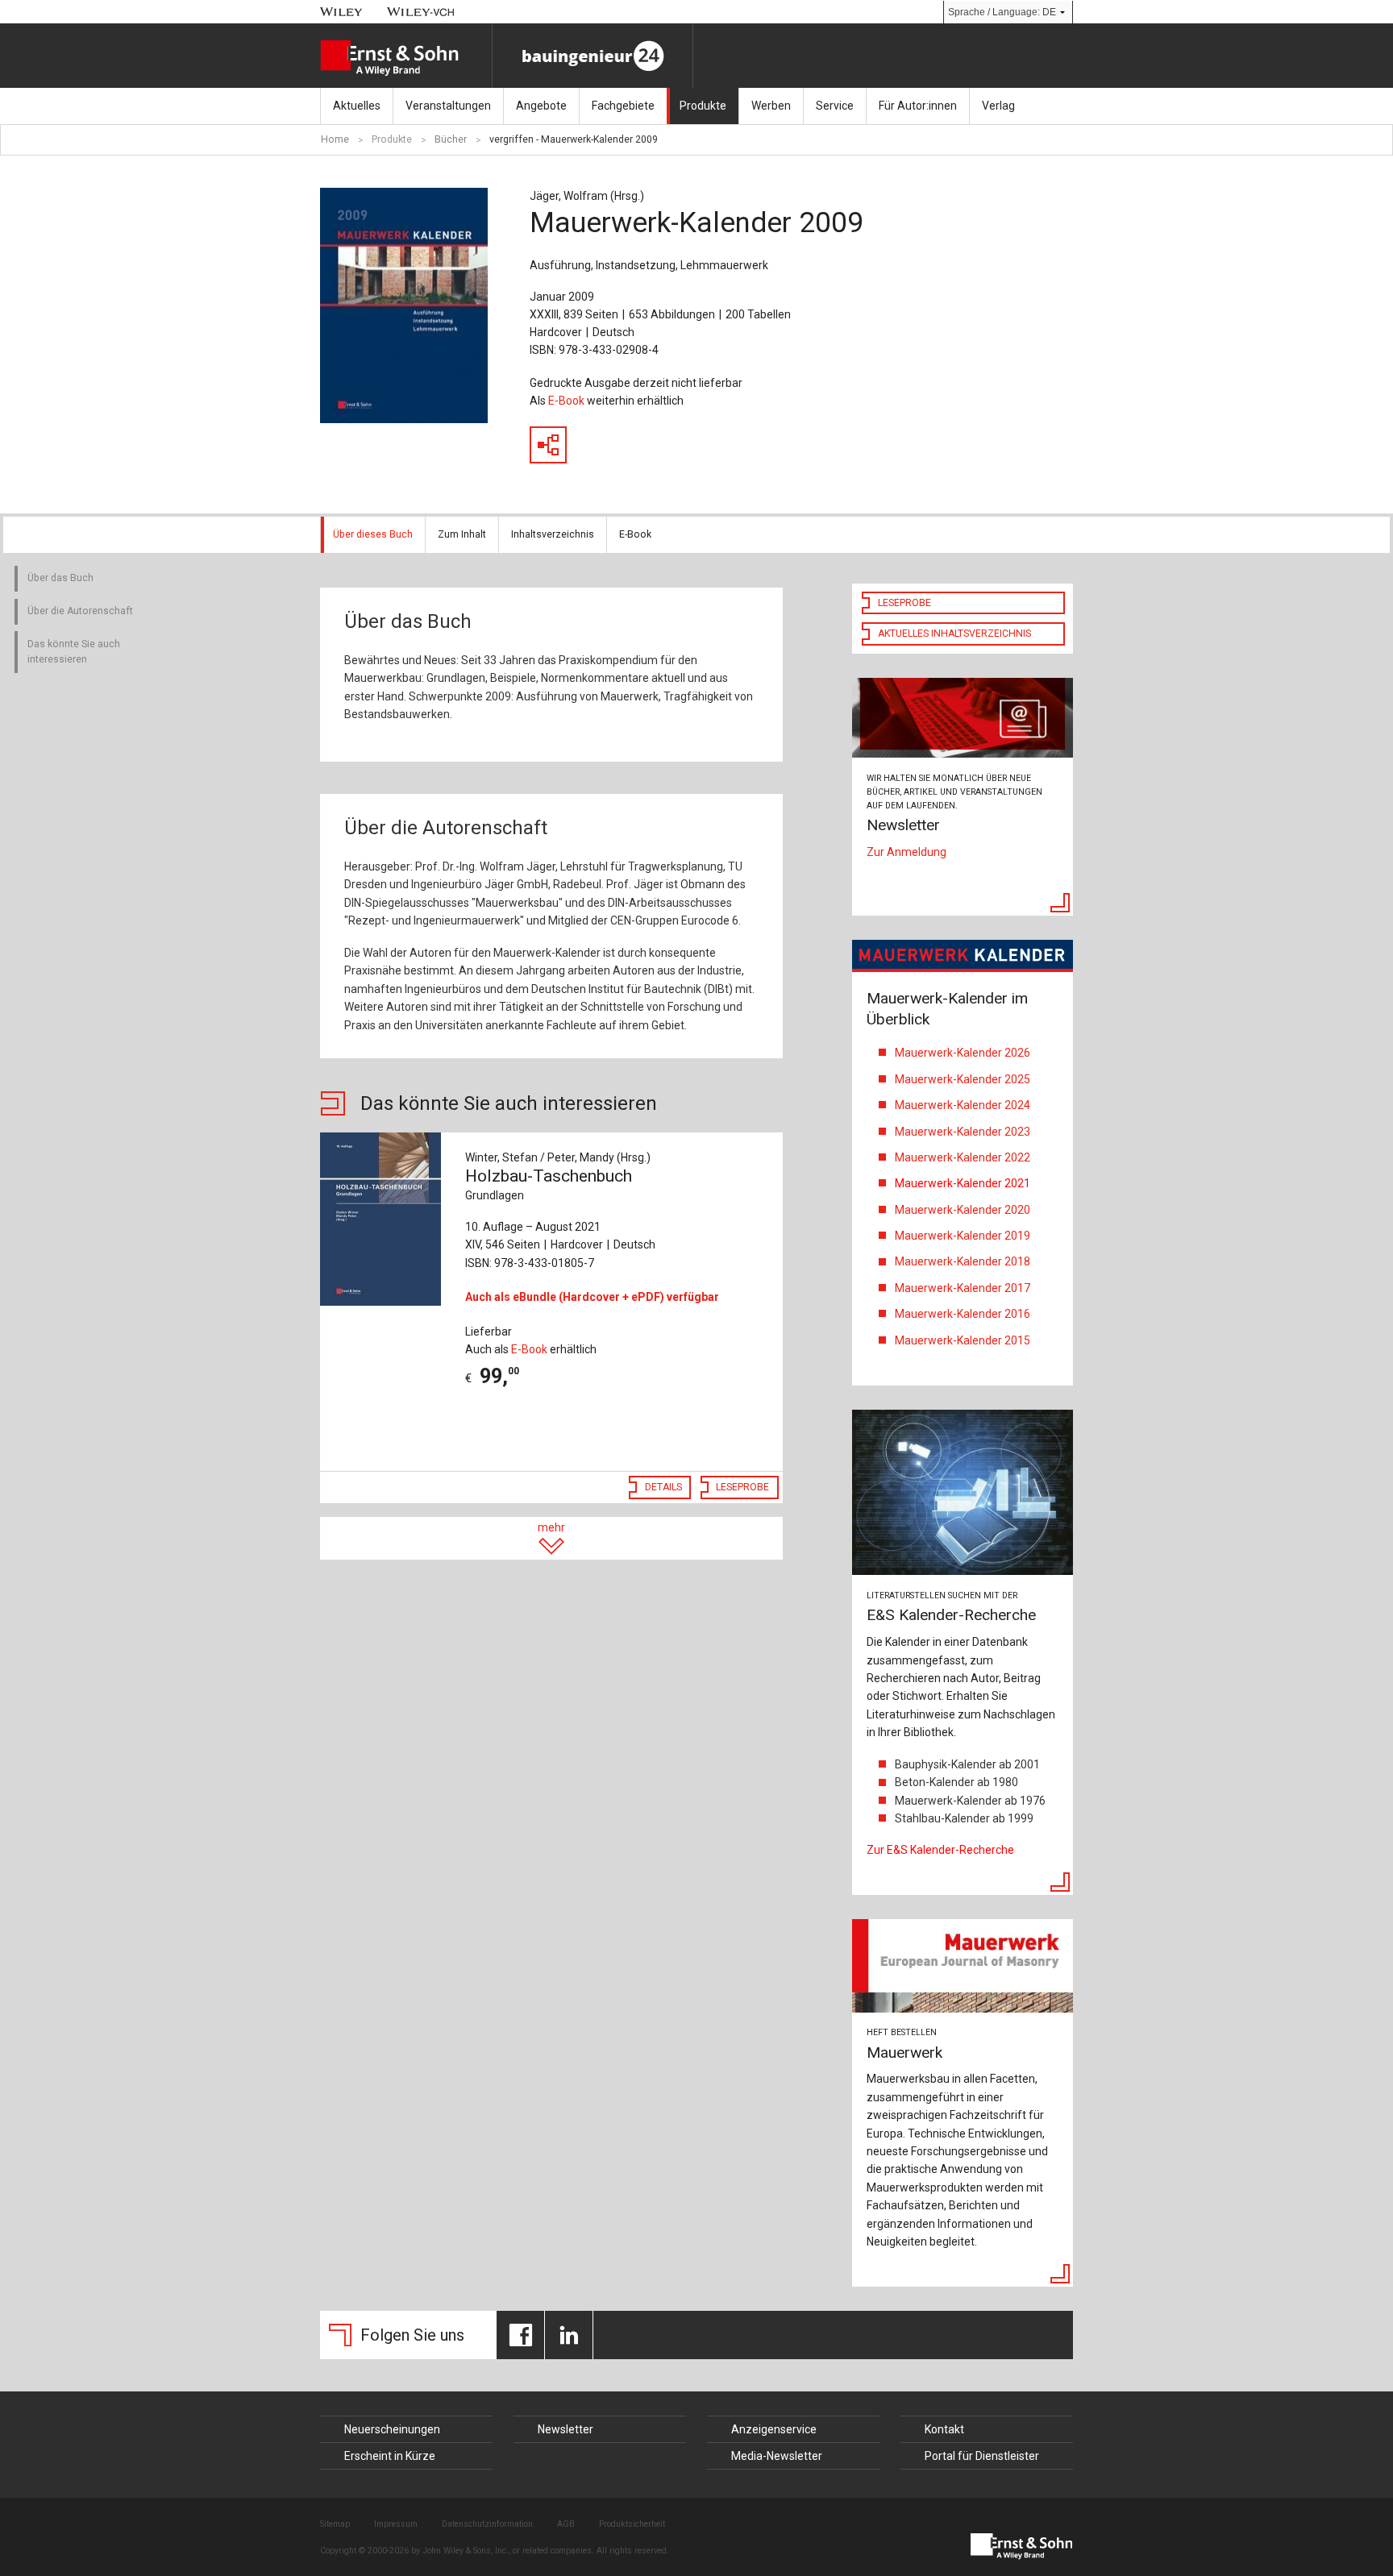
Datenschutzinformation (487, 2524)
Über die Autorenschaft (80, 611)
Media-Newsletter (777, 2456)
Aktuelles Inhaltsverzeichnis (954, 634)
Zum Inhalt (462, 534)
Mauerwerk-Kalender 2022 (965, 1157)
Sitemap (335, 2524)
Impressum (396, 2524)
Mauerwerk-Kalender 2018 (963, 1261)
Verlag (998, 106)
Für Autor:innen (918, 106)
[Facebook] (520, 2335)
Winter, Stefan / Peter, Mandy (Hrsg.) (558, 1157)
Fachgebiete (623, 106)
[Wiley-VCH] (421, 12)
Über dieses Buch (373, 534)
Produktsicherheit (632, 2524)
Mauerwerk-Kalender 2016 (963, 1314)
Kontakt (944, 2429)
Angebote (541, 106)
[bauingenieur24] (593, 56)
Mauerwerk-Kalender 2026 (963, 1053)
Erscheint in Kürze (390, 2456)
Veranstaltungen (448, 106)
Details (663, 1487)
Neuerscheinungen (392, 2429)
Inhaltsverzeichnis (553, 534)
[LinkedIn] (569, 2335)
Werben (771, 106)
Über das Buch (60, 578)
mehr (551, 1527)
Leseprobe (742, 1487)
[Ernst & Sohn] (406, 58)
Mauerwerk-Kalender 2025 (963, 1079)
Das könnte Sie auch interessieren (74, 652)
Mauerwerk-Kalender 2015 (963, 1340)
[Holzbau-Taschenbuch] (384, 1219)
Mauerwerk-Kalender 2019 (963, 1236)
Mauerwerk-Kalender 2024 (963, 1105)
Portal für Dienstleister (982, 2456)
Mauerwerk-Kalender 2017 (963, 1288)
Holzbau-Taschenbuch (549, 1184)
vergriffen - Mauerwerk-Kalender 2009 (574, 139)
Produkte (703, 106)
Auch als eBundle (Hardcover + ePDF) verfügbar (592, 1297)
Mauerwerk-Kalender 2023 (964, 1132)
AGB (566, 2524)
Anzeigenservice (774, 2429)
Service (835, 106)
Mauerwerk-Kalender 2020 (963, 1210)
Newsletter (566, 2429)
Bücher (451, 139)
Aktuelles (357, 106)
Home (335, 139)
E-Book (566, 401)
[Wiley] (341, 12)
